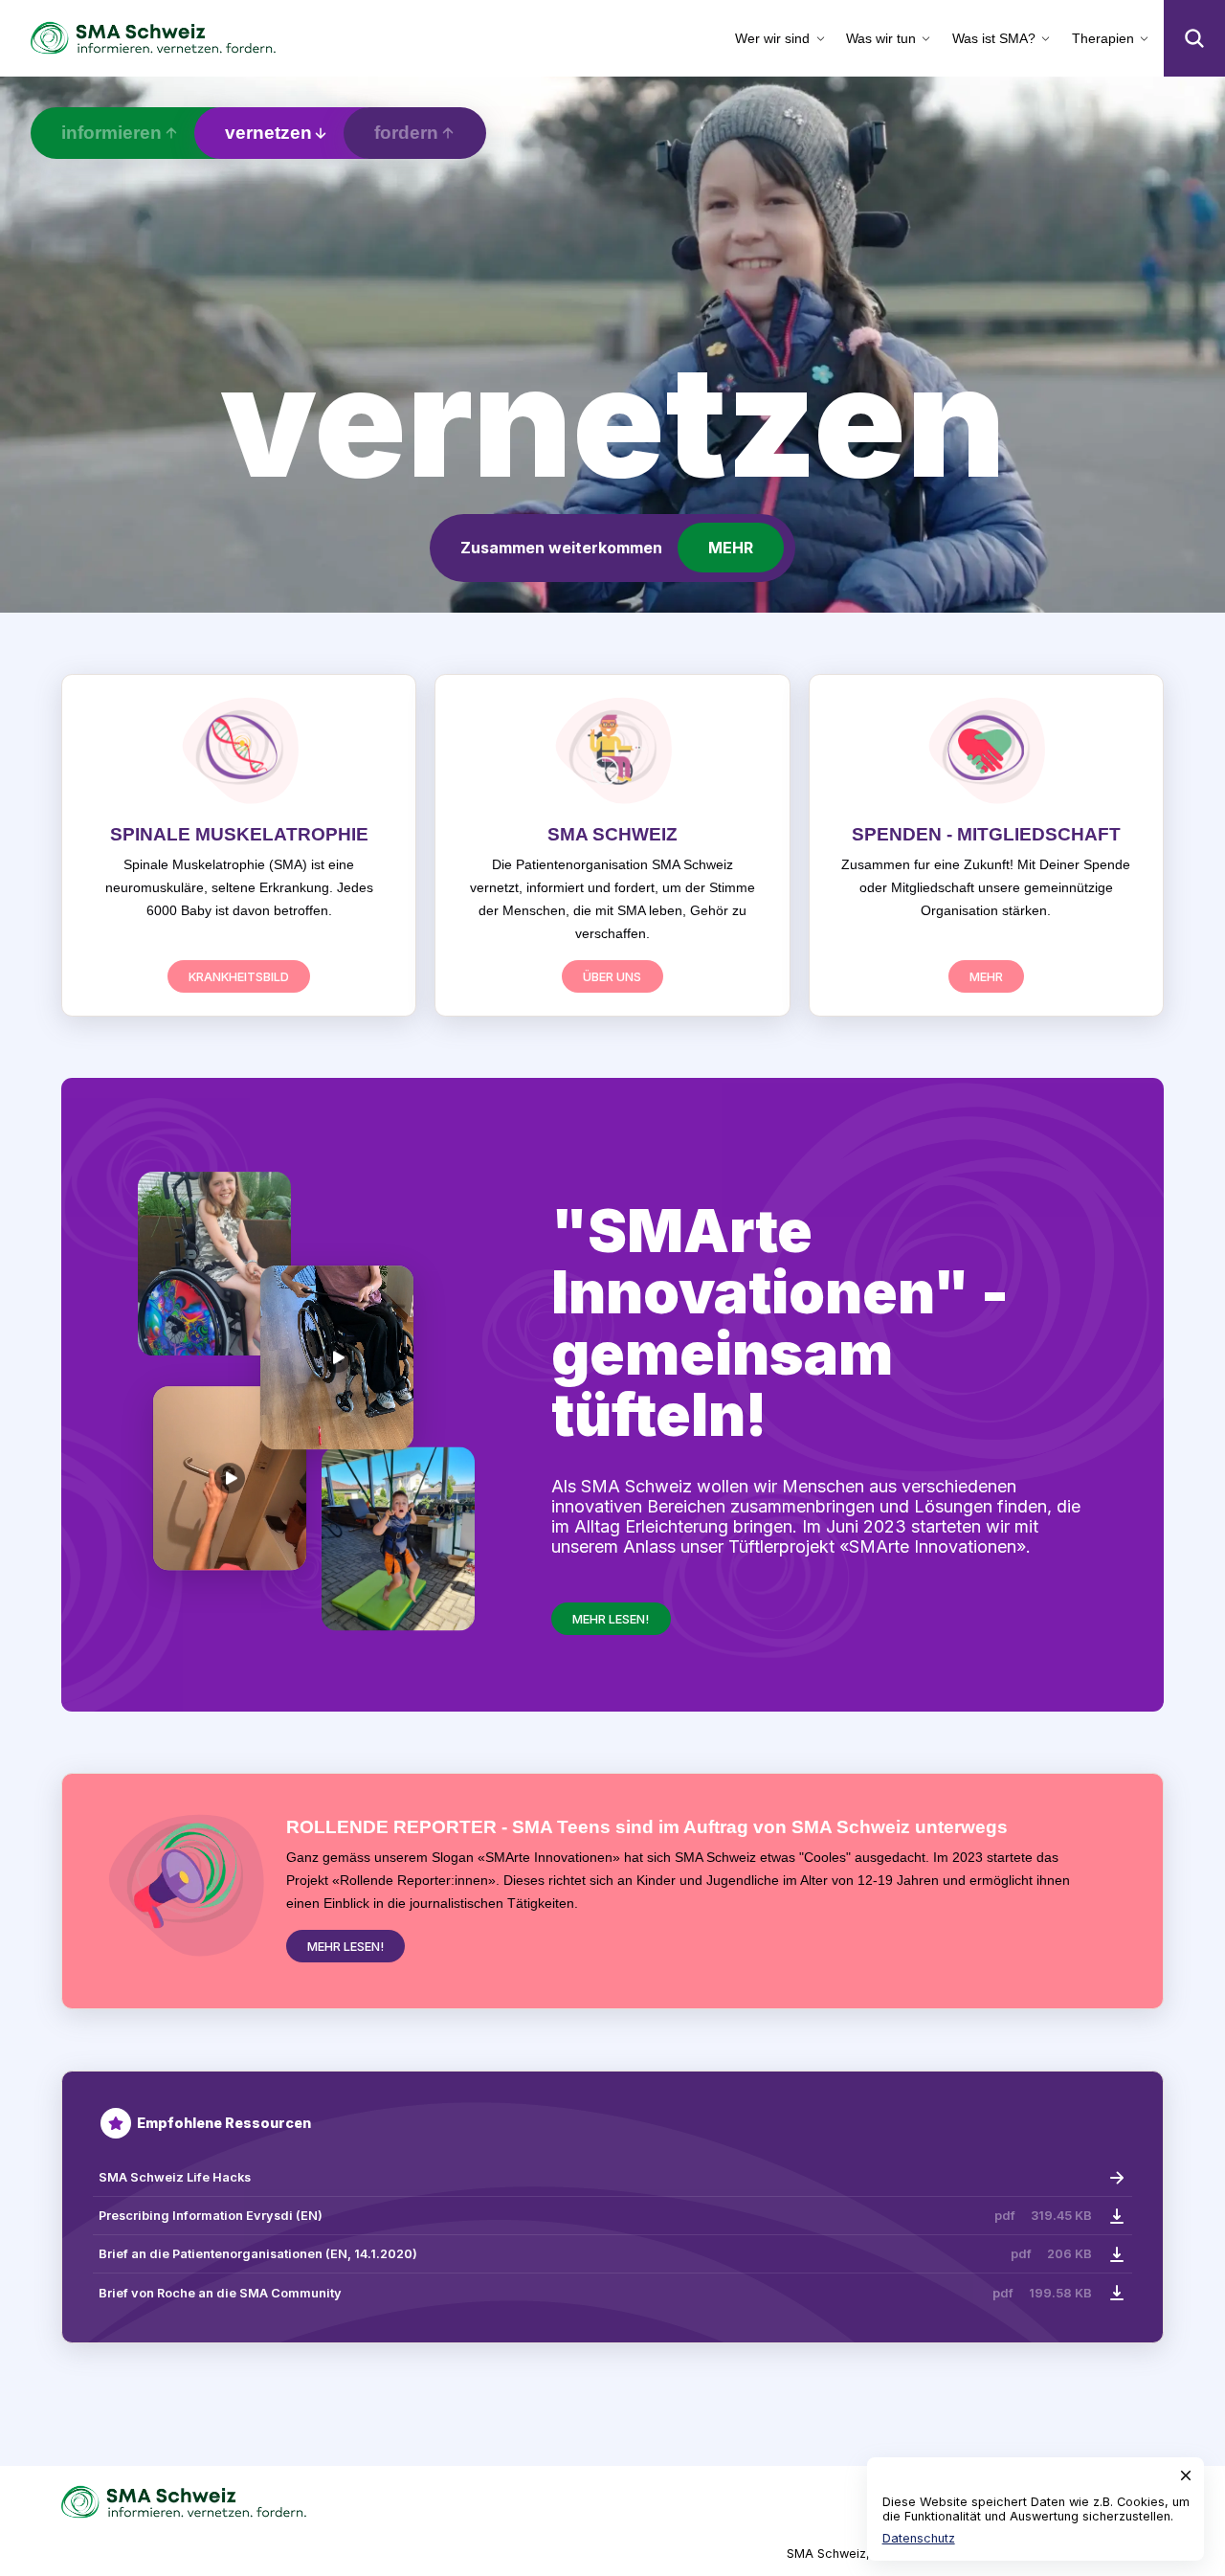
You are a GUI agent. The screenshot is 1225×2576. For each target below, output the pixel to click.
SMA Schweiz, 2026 (846, 2554)
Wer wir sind (772, 38)
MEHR (731, 548)
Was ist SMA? (994, 38)
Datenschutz (919, 2538)
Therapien (1103, 38)
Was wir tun (881, 38)
